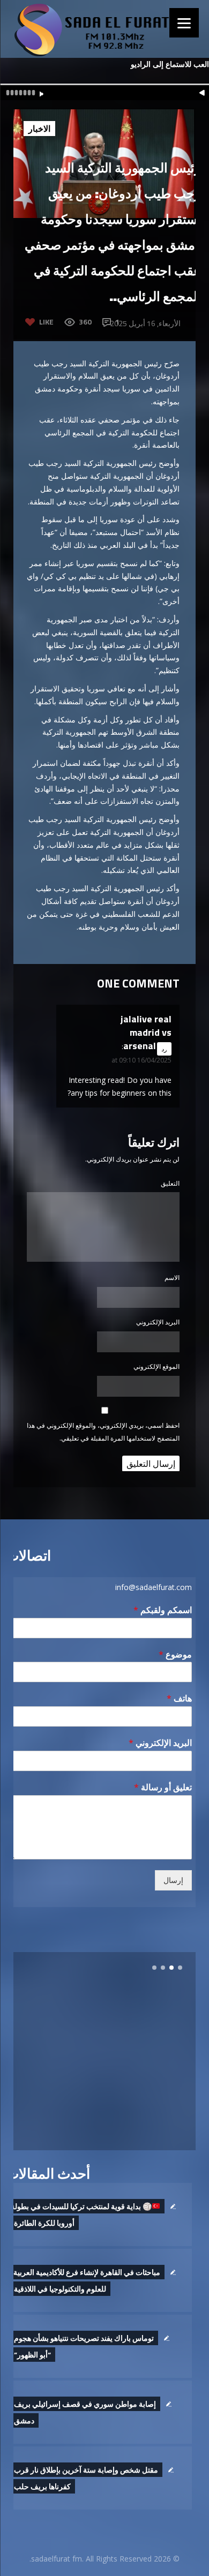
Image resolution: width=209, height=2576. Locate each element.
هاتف (179, 1698)
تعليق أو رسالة (163, 1787)
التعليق (170, 1183)
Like (46, 322)
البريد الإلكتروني (158, 1322)
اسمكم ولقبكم (163, 1610)
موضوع (175, 1655)
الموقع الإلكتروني (156, 1366)
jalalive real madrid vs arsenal (146, 1032)
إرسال (173, 1880)
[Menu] (184, 23)
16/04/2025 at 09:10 (141, 1060)
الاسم (172, 1278)
